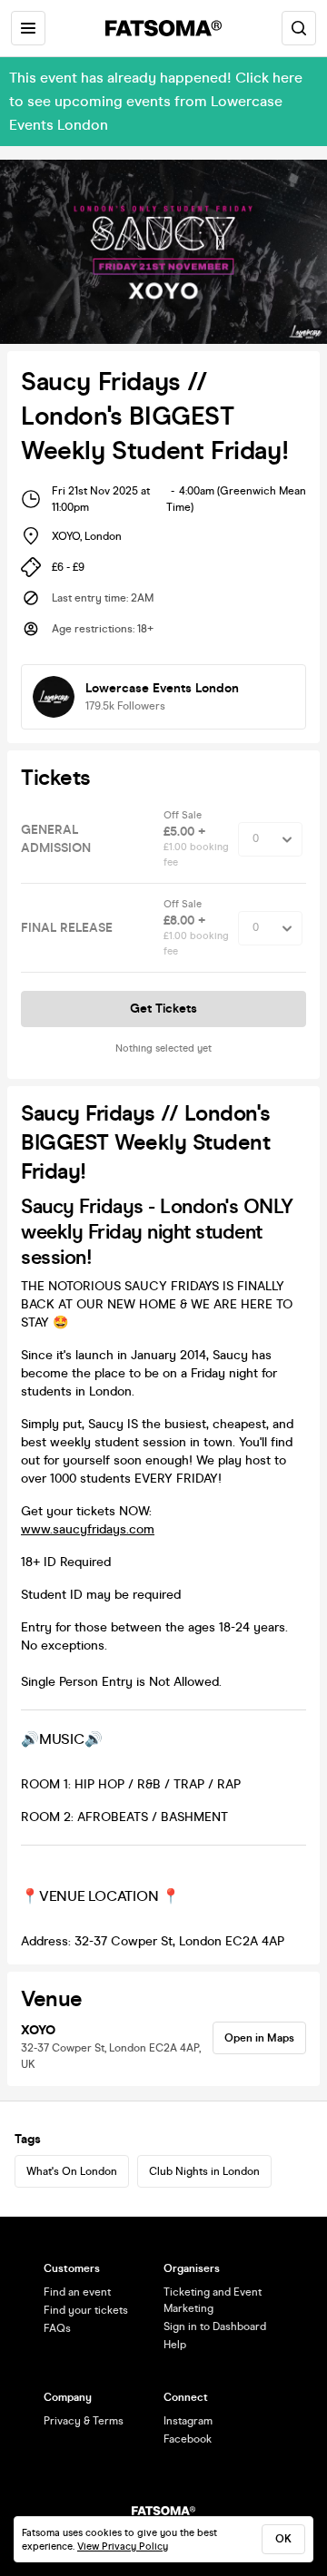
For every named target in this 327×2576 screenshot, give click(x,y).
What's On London (72, 2171)
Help (175, 2345)
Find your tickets (86, 2310)
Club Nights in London (204, 2171)
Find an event (77, 2292)
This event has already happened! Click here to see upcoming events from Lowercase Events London (156, 101)
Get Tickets (163, 1009)
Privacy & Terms (84, 2421)
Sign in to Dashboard (215, 2326)
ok (283, 2539)
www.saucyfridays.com (88, 1529)
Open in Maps (259, 2038)
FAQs (57, 2328)
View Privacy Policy (123, 2547)
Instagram (188, 2421)
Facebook (188, 2439)
